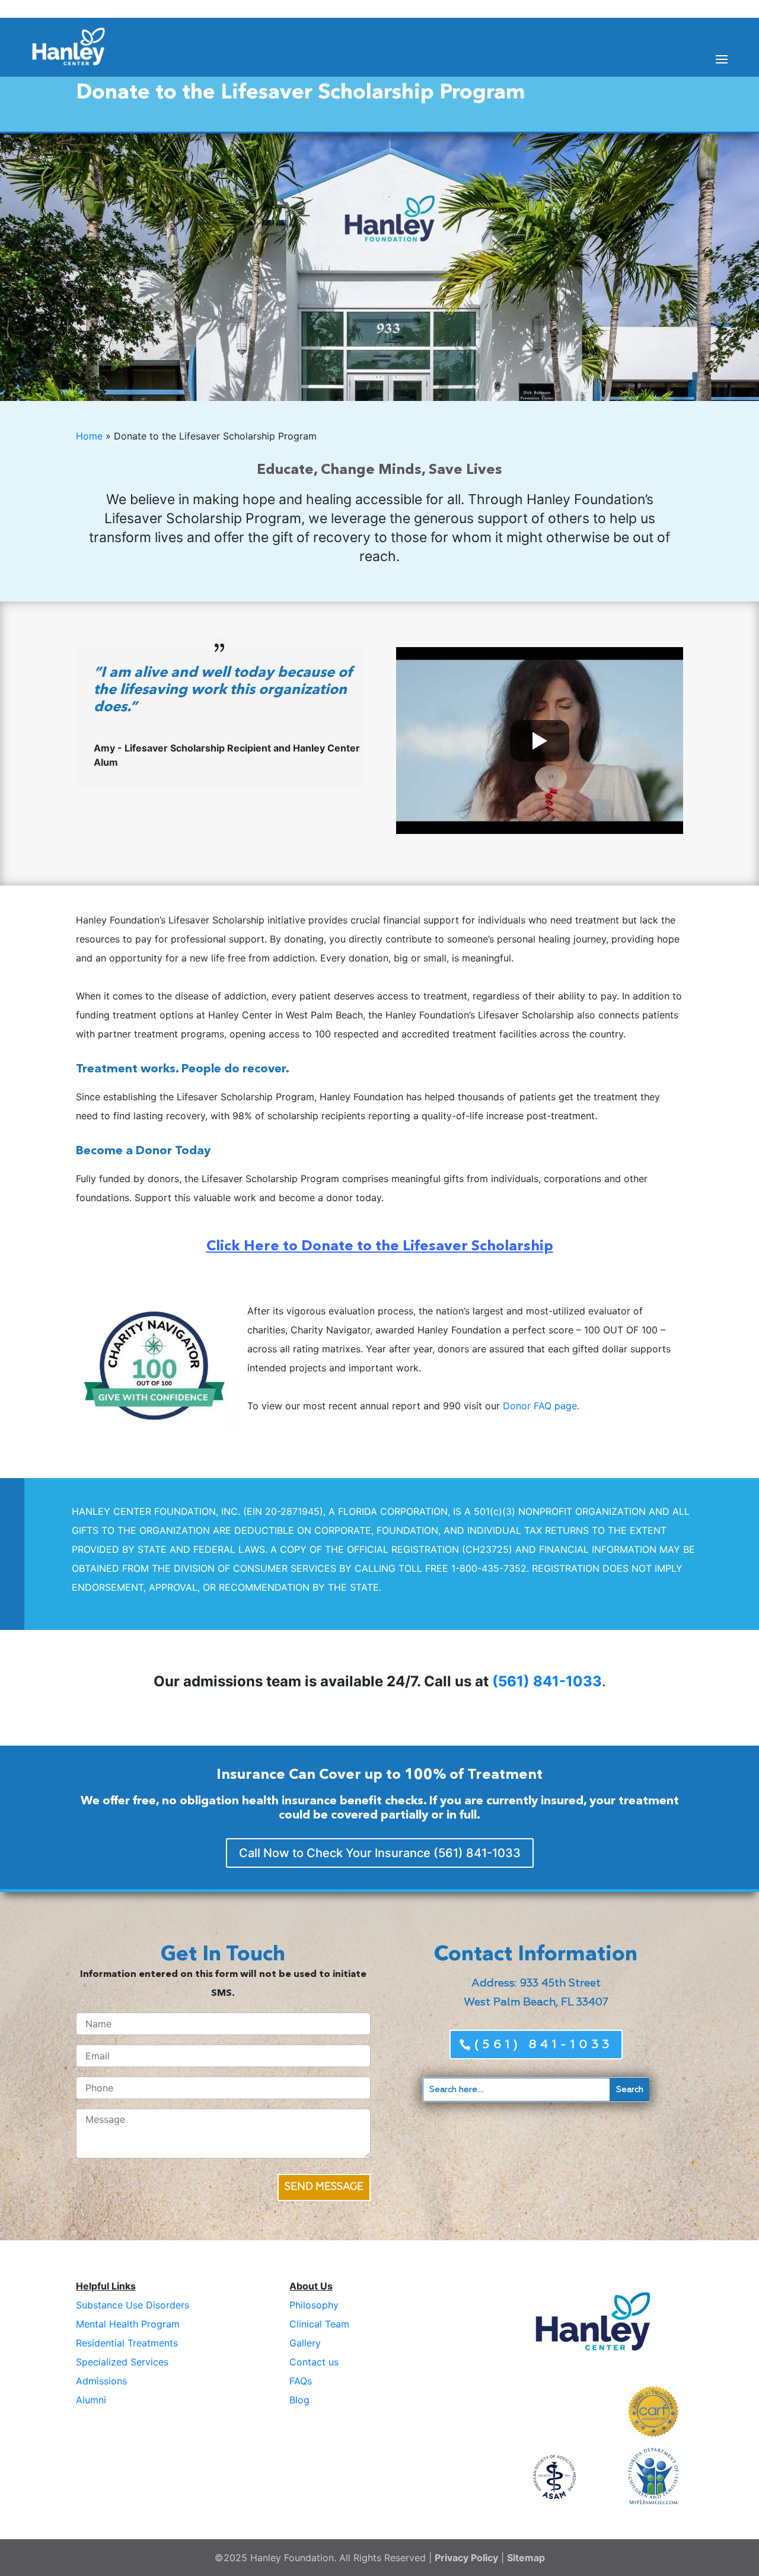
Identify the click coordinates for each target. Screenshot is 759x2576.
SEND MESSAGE (324, 2187)
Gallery (305, 2343)
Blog (299, 2400)
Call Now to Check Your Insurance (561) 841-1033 (380, 1853)
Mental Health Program (128, 2324)
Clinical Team (319, 2324)
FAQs (301, 2381)
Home (89, 436)
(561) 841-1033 (547, 1681)
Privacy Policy (466, 2558)
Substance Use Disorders (133, 2305)
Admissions (101, 2381)
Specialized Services (122, 2362)
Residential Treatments (127, 2343)
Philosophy (314, 2305)
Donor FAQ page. (541, 1406)
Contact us (314, 2362)
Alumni (91, 2400)
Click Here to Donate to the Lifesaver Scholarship (380, 1247)
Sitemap (526, 2558)
